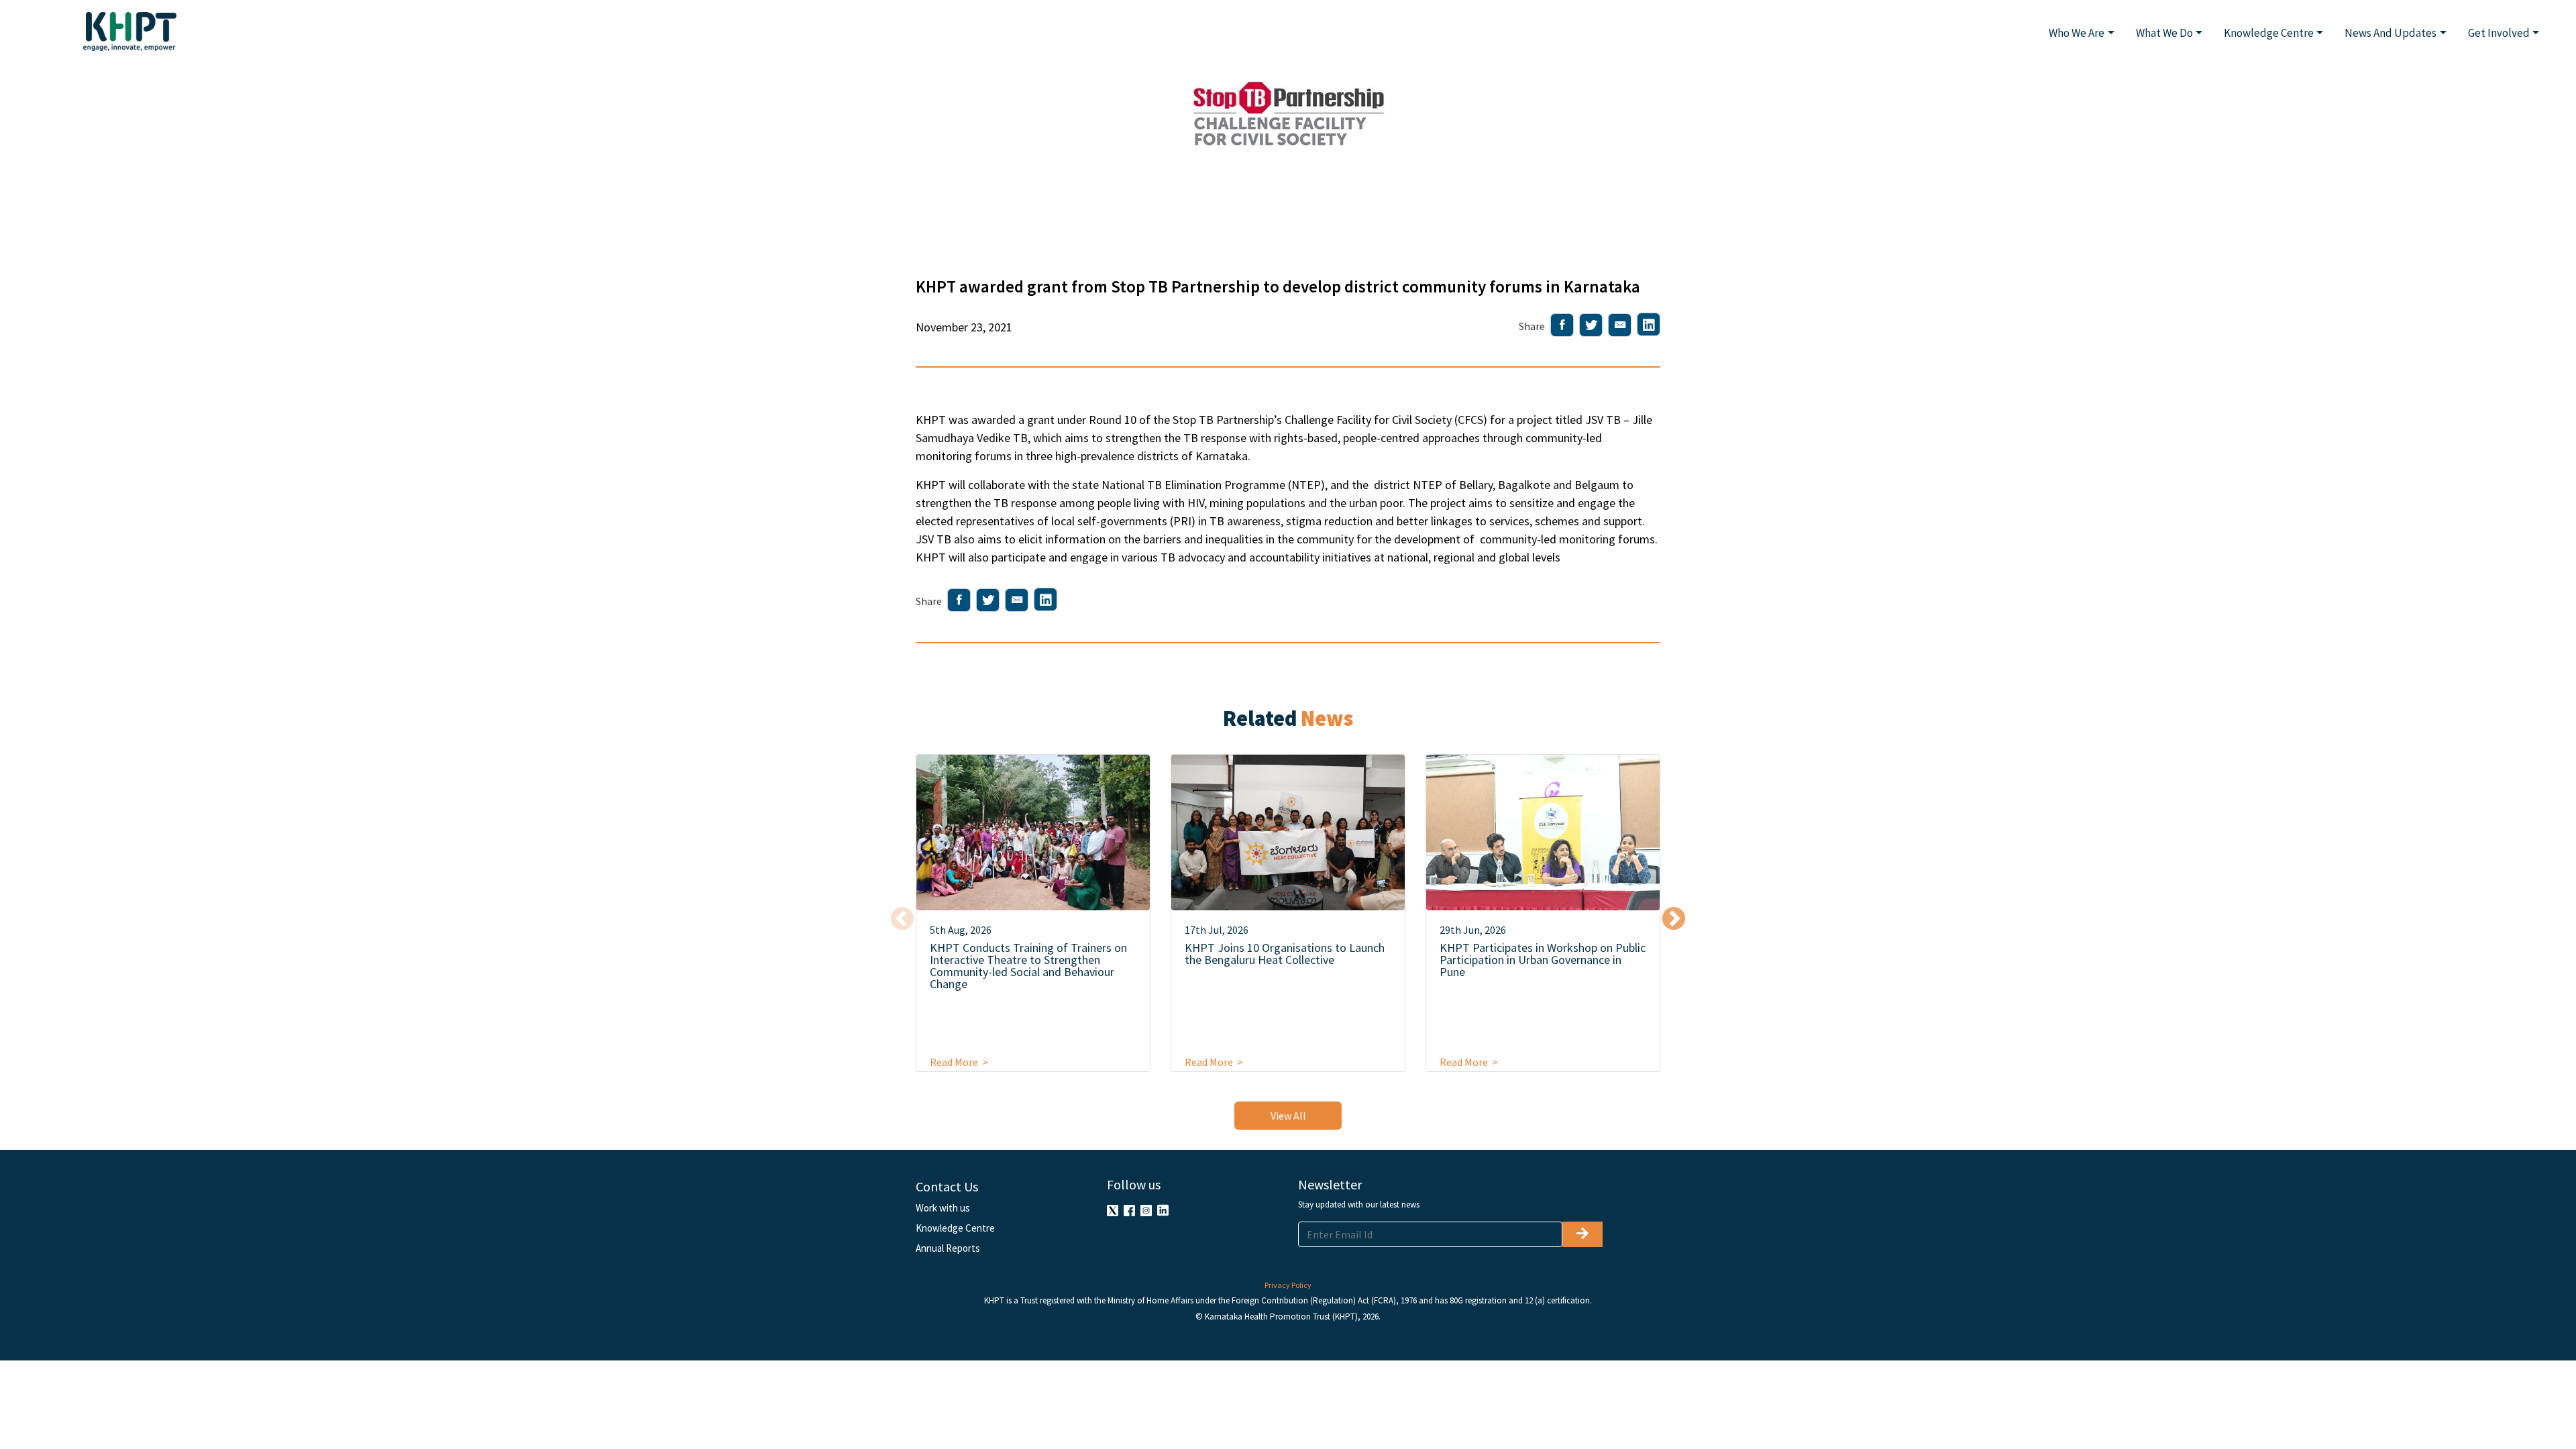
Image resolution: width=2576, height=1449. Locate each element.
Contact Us (947, 1186)
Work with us (943, 1208)
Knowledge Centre (955, 1228)
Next (1674, 920)
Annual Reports (948, 1248)
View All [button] (1288, 1116)
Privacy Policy (1288, 1285)
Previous (902, 920)
